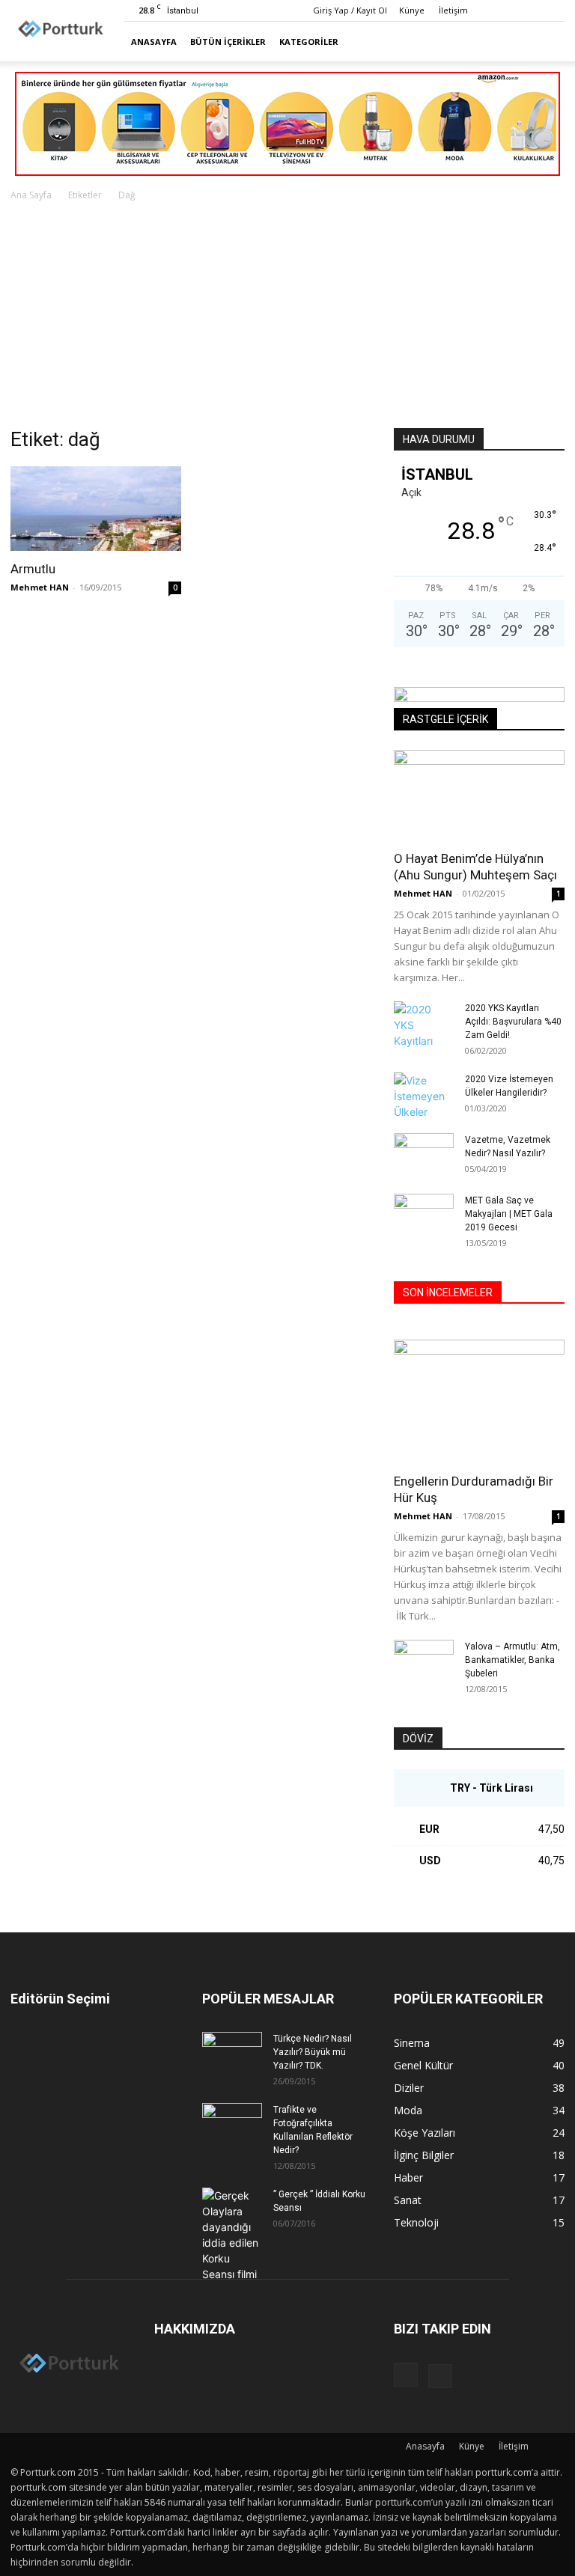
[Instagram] (529, 10)
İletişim (453, 10)
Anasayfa (154, 42)
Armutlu (33, 569)
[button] (547, 42)
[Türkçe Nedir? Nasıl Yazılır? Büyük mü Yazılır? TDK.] (232, 2053)
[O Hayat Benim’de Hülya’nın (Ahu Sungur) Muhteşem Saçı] (479, 795)
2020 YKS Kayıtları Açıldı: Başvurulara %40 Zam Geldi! (513, 1022)
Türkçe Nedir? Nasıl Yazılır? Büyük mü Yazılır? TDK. (313, 2052)
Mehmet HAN (40, 587)
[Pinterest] (553, 10)
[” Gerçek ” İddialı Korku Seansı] (232, 2235)
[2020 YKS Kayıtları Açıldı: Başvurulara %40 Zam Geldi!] (424, 1025)
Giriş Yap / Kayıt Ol (350, 10)
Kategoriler (309, 42)
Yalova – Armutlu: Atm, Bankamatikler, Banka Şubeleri (512, 1660)
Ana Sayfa (31, 195)
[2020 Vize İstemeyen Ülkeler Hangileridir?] (424, 1096)
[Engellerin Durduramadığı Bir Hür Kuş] (479, 1401)
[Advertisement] (287, 316)
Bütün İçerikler (228, 42)
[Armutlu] (96, 509)
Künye (412, 10)
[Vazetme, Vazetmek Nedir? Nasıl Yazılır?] (424, 1154)
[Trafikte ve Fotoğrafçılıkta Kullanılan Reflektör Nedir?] (232, 2124)
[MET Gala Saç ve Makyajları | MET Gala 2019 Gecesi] (424, 1215)
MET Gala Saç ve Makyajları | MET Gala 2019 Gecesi (509, 1214)
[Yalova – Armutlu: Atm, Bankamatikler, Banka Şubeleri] (424, 1661)
